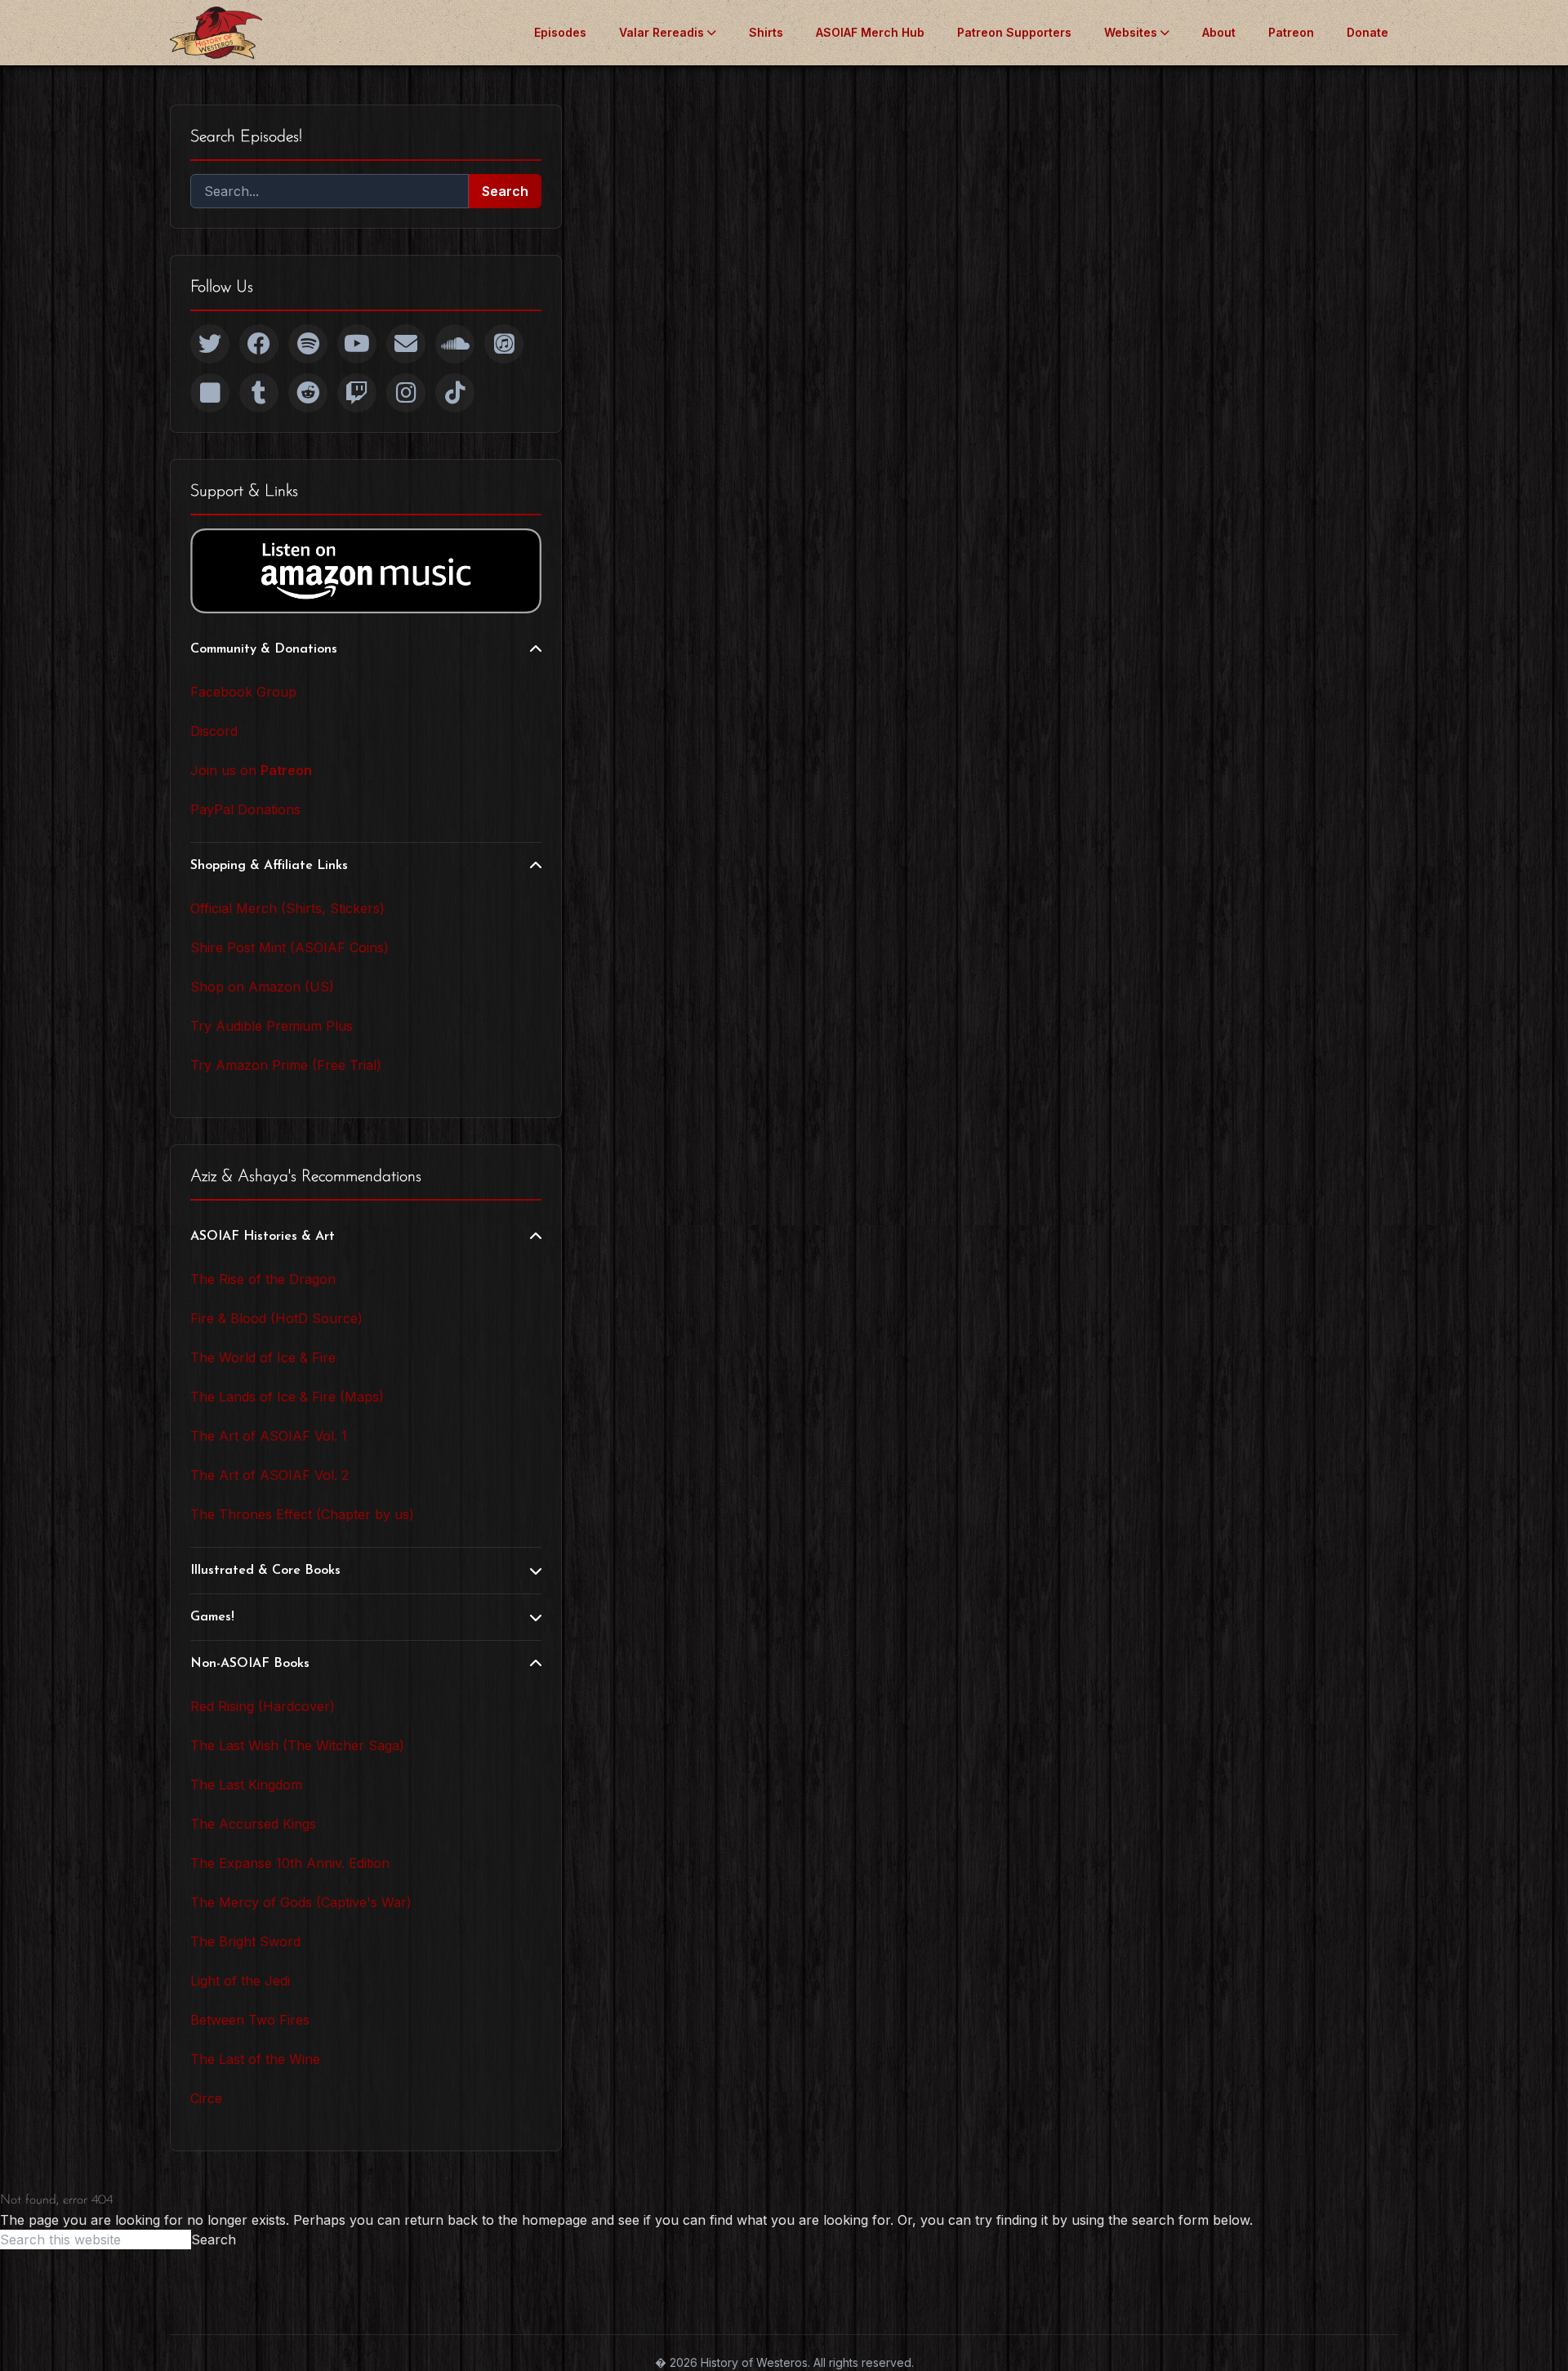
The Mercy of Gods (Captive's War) (301, 1902)
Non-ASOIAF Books (250, 1664)
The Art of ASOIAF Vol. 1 (269, 1436)
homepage (555, 2220)
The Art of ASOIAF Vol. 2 (269, 1475)
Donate (1368, 32)
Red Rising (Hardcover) (263, 1706)
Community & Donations (264, 649)
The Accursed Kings (253, 1824)
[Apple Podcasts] (504, 344)
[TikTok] (455, 393)
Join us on (251, 770)
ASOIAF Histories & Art (263, 1237)
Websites (1131, 32)
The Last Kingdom (246, 1785)
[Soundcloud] (455, 344)
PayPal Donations (245, 809)
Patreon (1291, 32)
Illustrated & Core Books (265, 1571)
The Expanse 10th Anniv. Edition (290, 1863)
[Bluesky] (210, 393)
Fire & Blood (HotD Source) (276, 1318)
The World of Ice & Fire (263, 1357)
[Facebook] (259, 344)
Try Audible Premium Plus (272, 1026)
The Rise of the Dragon (263, 1279)
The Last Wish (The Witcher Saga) (297, 1745)
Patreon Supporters (1014, 32)
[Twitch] (357, 393)
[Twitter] (210, 344)
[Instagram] (406, 393)
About (1219, 32)
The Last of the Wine (255, 2059)
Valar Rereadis (661, 32)
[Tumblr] (259, 393)
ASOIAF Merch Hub (870, 32)
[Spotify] (308, 344)
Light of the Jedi (240, 1981)
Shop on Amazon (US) (262, 987)
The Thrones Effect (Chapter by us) (302, 1514)
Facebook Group (243, 692)
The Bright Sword (245, 1941)
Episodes (560, 32)
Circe (206, 2098)
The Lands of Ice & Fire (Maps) (287, 1397)
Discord (214, 731)
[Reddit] (308, 393)
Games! (212, 1617)
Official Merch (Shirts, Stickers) (287, 908)
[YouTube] (357, 344)
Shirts (766, 32)
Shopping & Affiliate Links (269, 866)
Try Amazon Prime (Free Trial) (286, 1065)
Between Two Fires (250, 2020)
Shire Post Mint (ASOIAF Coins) (290, 947)
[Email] (406, 344)
